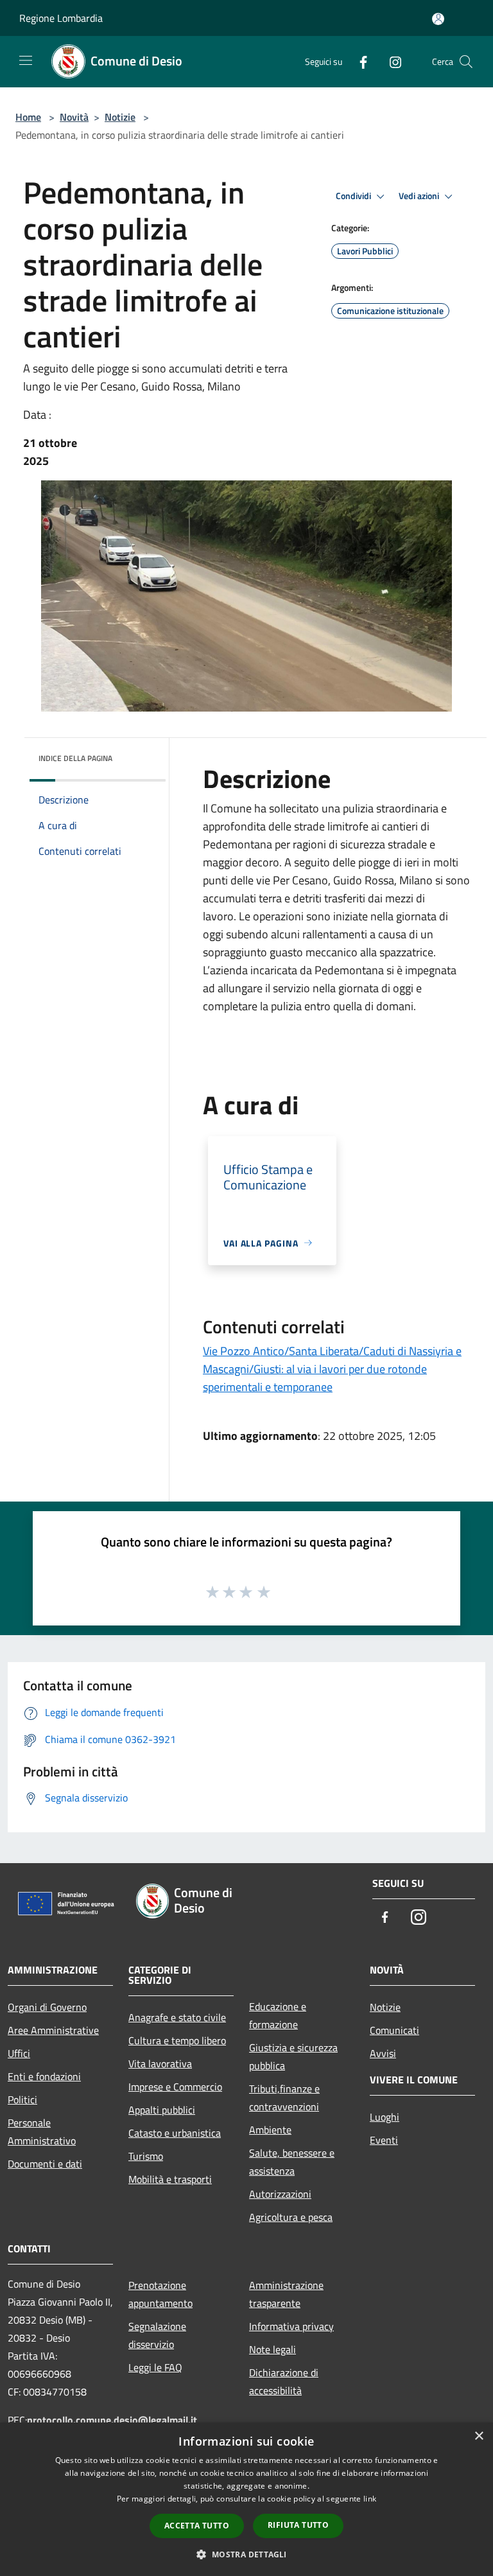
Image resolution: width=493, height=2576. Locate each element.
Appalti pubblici (162, 2110)
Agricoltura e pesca (291, 2217)
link (370, 2499)
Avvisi (383, 2053)
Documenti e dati (45, 2164)
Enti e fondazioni (44, 2076)
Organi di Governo (47, 2007)
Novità (74, 117)
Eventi (384, 2140)
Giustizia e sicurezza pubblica (293, 2056)
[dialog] (246, 2499)
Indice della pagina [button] (75, 758)
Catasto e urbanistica (175, 2133)
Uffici (19, 2053)
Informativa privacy (291, 2326)
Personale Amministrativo (42, 2132)
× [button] (479, 2436)
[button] (246, 2554)
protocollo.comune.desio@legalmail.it (112, 2420)
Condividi (354, 196)
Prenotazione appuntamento (160, 2294)
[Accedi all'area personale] (438, 19)
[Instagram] (390, 61)
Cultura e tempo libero (177, 2040)
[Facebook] (358, 61)
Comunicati (394, 2030)
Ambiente (270, 2130)
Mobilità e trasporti (170, 2179)
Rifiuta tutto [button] (298, 2525)
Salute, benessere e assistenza (292, 2162)
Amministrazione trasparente (286, 2294)
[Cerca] (466, 62)
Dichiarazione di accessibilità (284, 2381)
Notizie (120, 117)
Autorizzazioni (280, 2194)
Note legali (272, 2349)
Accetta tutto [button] (197, 2526)
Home (28, 117)
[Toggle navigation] (26, 60)
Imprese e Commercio (175, 2087)
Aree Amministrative (53, 2030)
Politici (22, 2099)
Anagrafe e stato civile (177, 2017)
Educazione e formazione (278, 2015)
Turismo (146, 2156)
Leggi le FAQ (155, 2367)
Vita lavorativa (160, 2063)
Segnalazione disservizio (157, 2335)
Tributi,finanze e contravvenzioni (284, 2098)
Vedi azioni (420, 196)
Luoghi (385, 2117)
